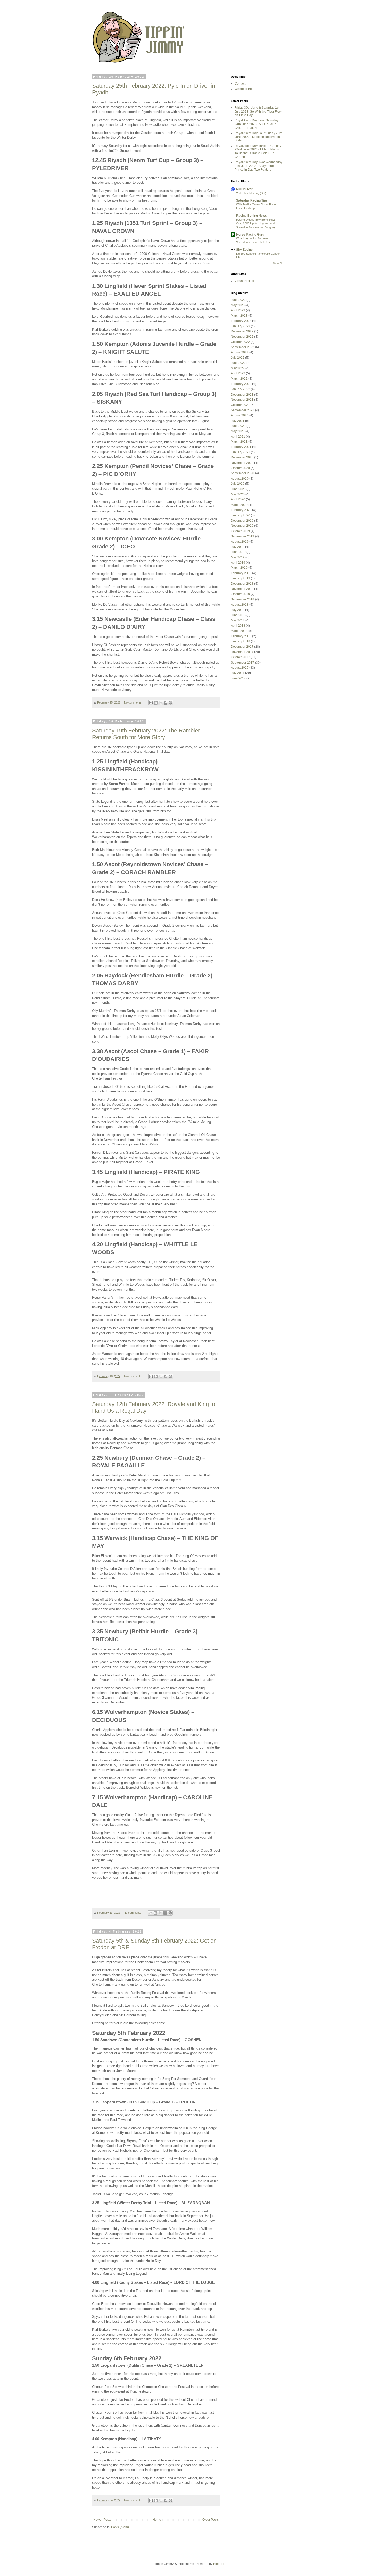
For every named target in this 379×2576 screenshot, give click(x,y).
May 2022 (238, 368)
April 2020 (238, 499)
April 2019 (238, 563)
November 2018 (242, 589)
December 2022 (242, 331)
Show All (278, 263)
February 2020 (241, 510)
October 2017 (240, 657)
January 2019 (240, 578)
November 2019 (242, 526)
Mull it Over (244, 189)
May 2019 (238, 557)
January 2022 (240, 389)
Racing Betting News (252, 216)
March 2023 (239, 316)
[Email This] (151, 703)
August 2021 (240, 415)
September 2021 (242, 410)
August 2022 (240, 352)
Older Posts (211, 2520)
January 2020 (240, 515)
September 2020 (242, 473)
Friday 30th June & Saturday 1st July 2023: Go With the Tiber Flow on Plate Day (258, 111)
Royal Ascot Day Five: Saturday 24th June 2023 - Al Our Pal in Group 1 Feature (257, 124)
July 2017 (238, 673)
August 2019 (240, 542)
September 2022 (242, 347)
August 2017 (240, 668)
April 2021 (238, 437)
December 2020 (242, 457)
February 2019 (241, 573)
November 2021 (242, 400)
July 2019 (238, 547)
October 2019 (240, 531)
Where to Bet (244, 89)
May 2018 (238, 620)
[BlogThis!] (156, 703)
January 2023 (240, 326)
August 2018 (240, 605)
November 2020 (242, 463)
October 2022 (240, 342)
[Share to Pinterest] (170, 703)
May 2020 (238, 494)
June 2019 (238, 552)
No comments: (134, 702)
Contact (240, 83)
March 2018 (239, 631)
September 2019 (242, 536)
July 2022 (238, 358)
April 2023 (238, 310)
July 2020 (238, 484)
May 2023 (238, 305)
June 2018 (238, 615)
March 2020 (239, 505)
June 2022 (238, 363)
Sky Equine (244, 250)
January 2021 (240, 452)
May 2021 (238, 431)
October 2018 (240, 594)
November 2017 (242, 652)
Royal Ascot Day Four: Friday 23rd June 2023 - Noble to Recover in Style (258, 137)
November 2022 (242, 337)
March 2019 (239, 568)
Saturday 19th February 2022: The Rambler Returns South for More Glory (146, 734)
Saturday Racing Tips (252, 200)
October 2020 (240, 468)
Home (157, 2520)
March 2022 (239, 379)
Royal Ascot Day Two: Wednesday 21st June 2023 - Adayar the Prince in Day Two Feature (258, 166)
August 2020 (240, 479)
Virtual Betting (244, 281)
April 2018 (238, 626)
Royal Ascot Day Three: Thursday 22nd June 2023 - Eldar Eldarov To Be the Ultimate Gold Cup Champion (258, 151)
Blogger (219, 2564)
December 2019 (242, 521)
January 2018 (240, 641)
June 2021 (238, 426)
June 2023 (238, 300)
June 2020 (238, 489)
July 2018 (238, 610)
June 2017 (238, 678)
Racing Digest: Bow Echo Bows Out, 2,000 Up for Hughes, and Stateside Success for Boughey (256, 223)
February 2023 (241, 321)
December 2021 (242, 395)
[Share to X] (161, 703)
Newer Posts (102, 2520)
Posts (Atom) (120, 2527)
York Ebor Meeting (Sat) (251, 193)
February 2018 (241, 636)
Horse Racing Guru (250, 235)
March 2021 (239, 442)
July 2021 (238, 421)
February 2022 (241, 384)
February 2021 (241, 447)
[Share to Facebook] (166, 703)
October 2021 (240, 405)
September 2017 (242, 663)
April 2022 (238, 373)
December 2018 (242, 584)
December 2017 (242, 647)
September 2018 (242, 599)
